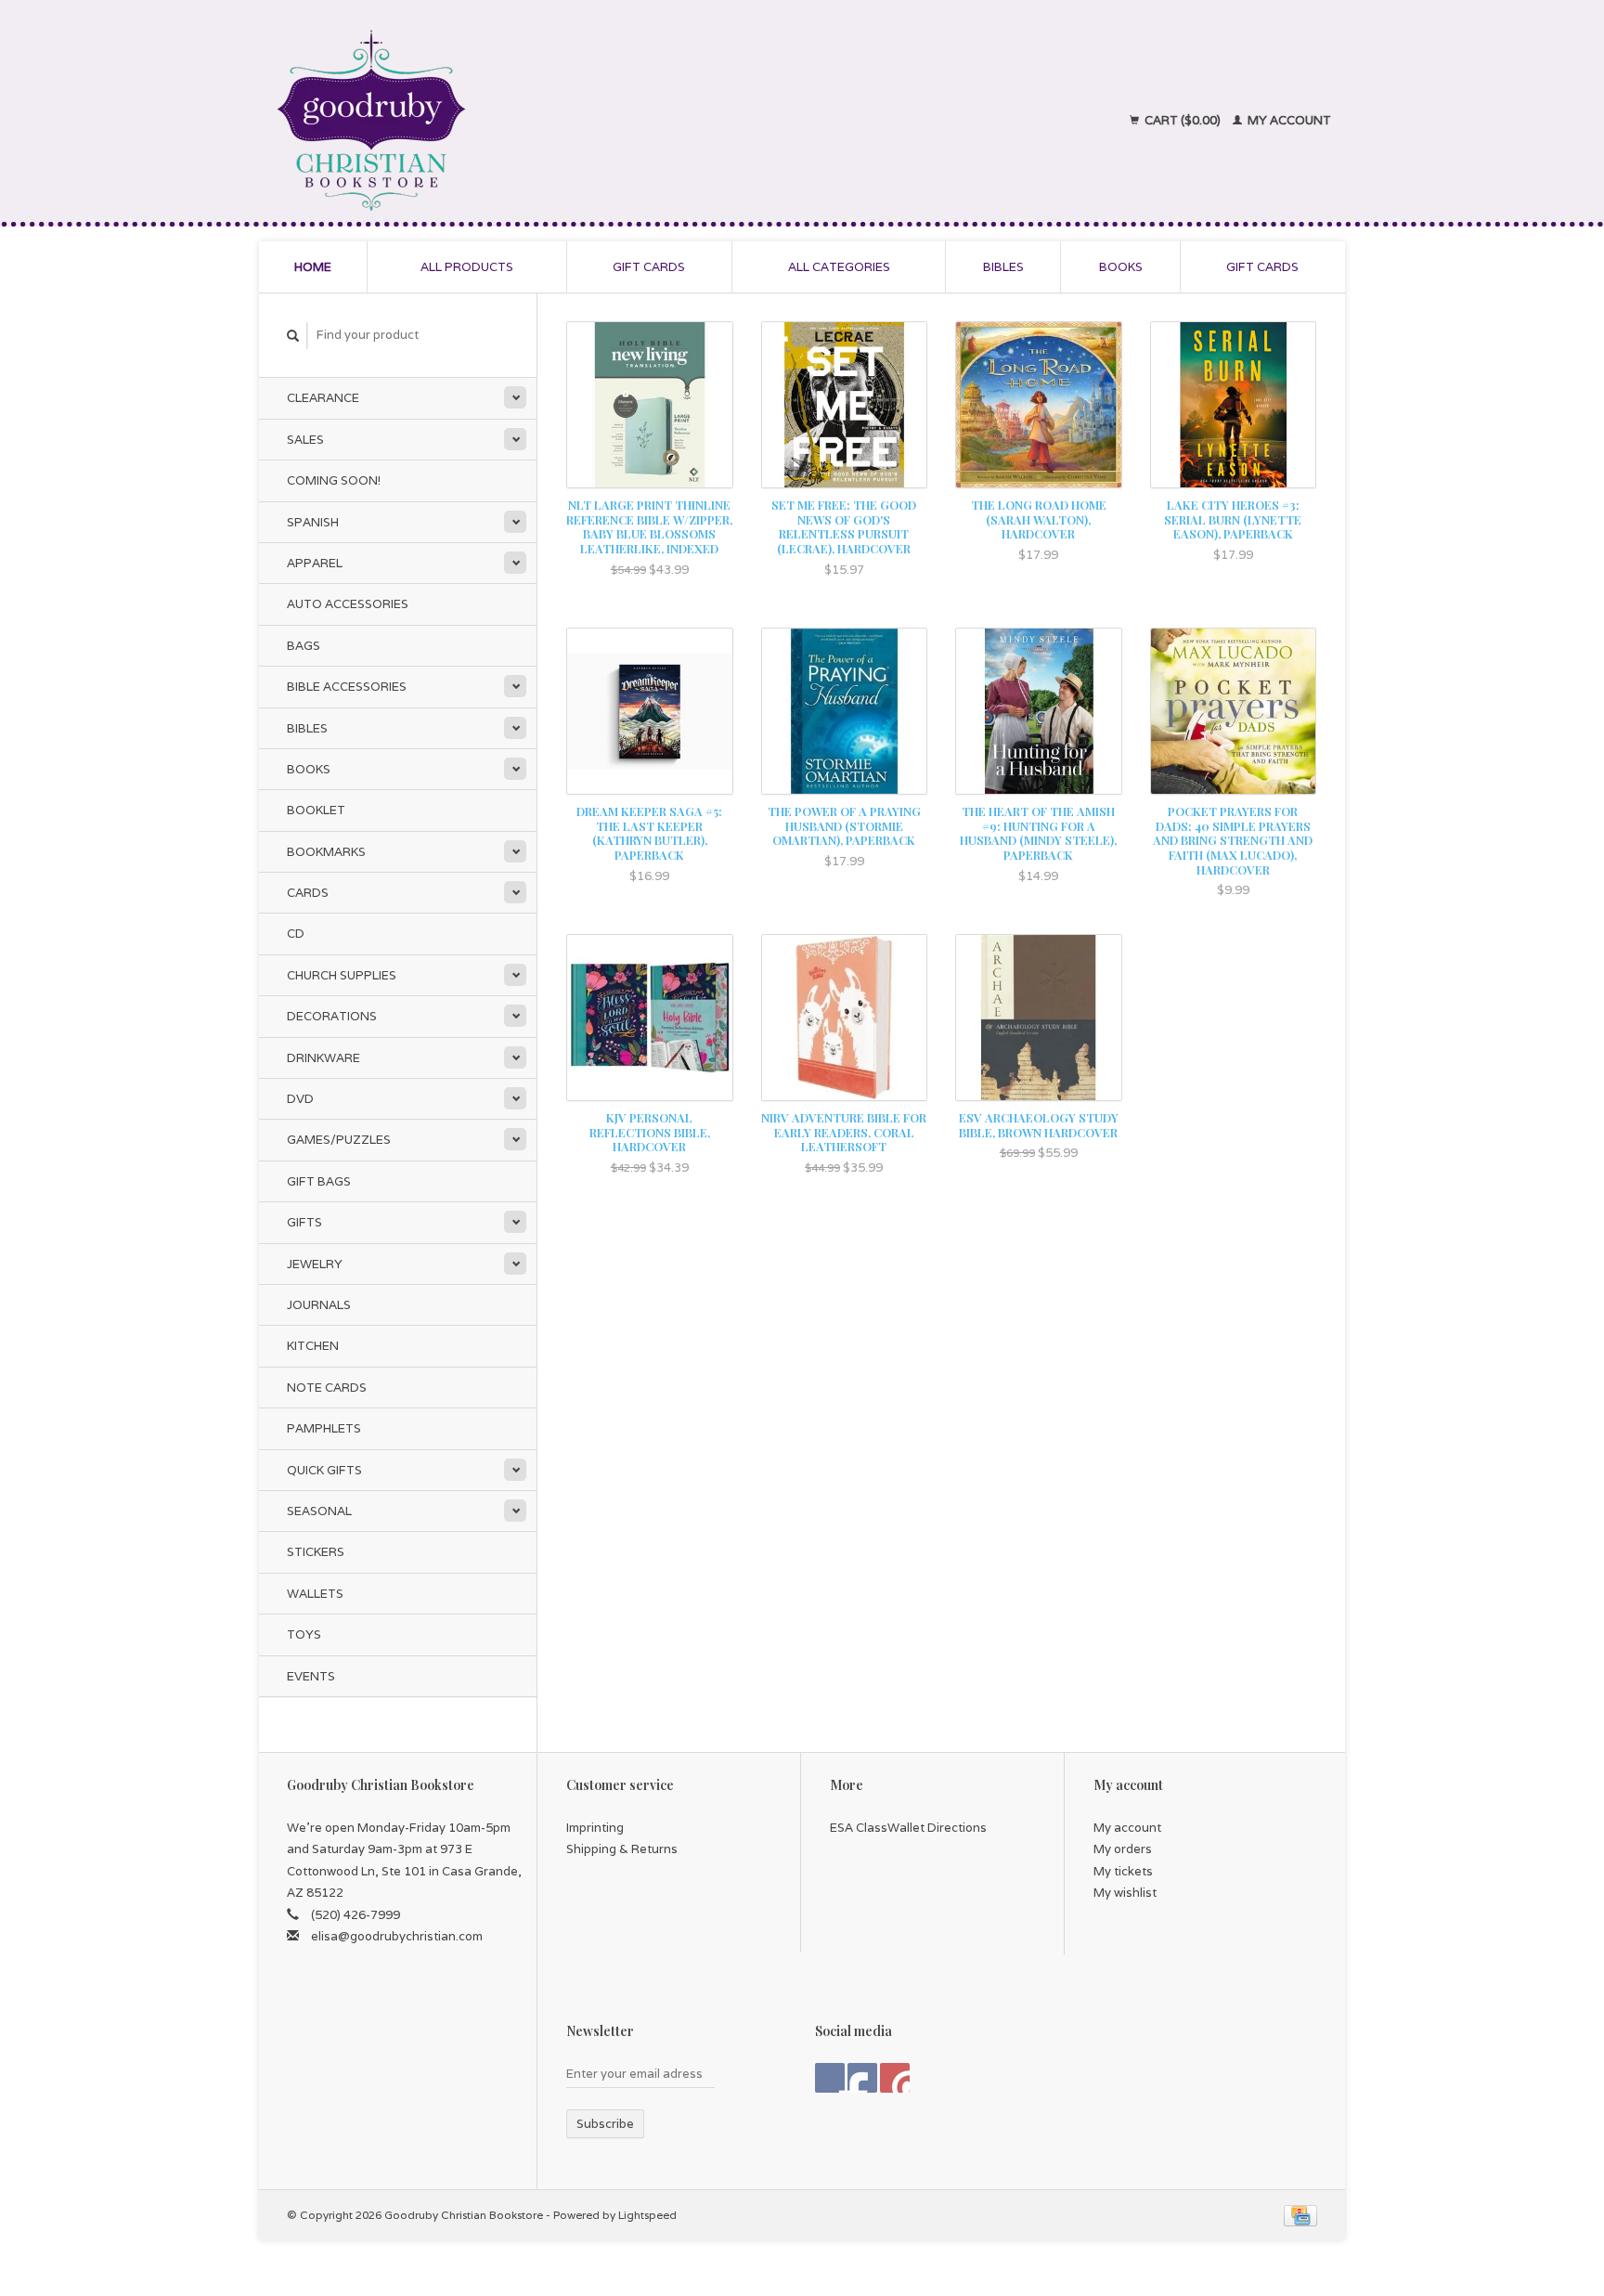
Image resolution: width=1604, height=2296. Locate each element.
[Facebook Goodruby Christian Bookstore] (830, 2078)
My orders (1123, 1849)
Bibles (1003, 267)
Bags (304, 646)
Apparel (315, 563)
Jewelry (315, 1264)
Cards (308, 893)
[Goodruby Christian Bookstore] (534, 121)
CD (296, 934)
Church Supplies (342, 975)
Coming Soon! (334, 480)
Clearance (323, 398)
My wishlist (1125, 1893)
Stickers (316, 1552)
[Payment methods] (1300, 2215)
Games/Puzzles (339, 1140)
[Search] (293, 336)
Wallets (315, 1594)
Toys (304, 1634)
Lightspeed (647, 2215)
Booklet (316, 810)
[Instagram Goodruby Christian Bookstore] (895, 2078)
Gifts (304, 1222)
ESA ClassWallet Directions (908, 1828)
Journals (319, 1305)
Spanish (313, 522)
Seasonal (319, 1511)
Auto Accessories (348, 604)
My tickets (1123, 1871)
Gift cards (649, 267)
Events (311, 1676)
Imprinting (595, 1828)
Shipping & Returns (622, 1849)
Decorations (332, 1016)
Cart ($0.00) (1183, 120)
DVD (300, 1099)
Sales (305, 440)
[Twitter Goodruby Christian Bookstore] (862, 2078)
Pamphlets (324, 1428)
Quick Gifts (324, 1470)
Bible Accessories (347, 687)
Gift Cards (1262, 267)
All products (467, 267)
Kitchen (313, 1346)
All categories (839, 267)
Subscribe (605, 2124)
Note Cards (327, 1388)
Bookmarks (326, 852)
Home (313, 267)
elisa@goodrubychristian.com (397, 1936)
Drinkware (323, 1058)
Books (1121, 267)
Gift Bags (319, 1181)
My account (1288, 120)
